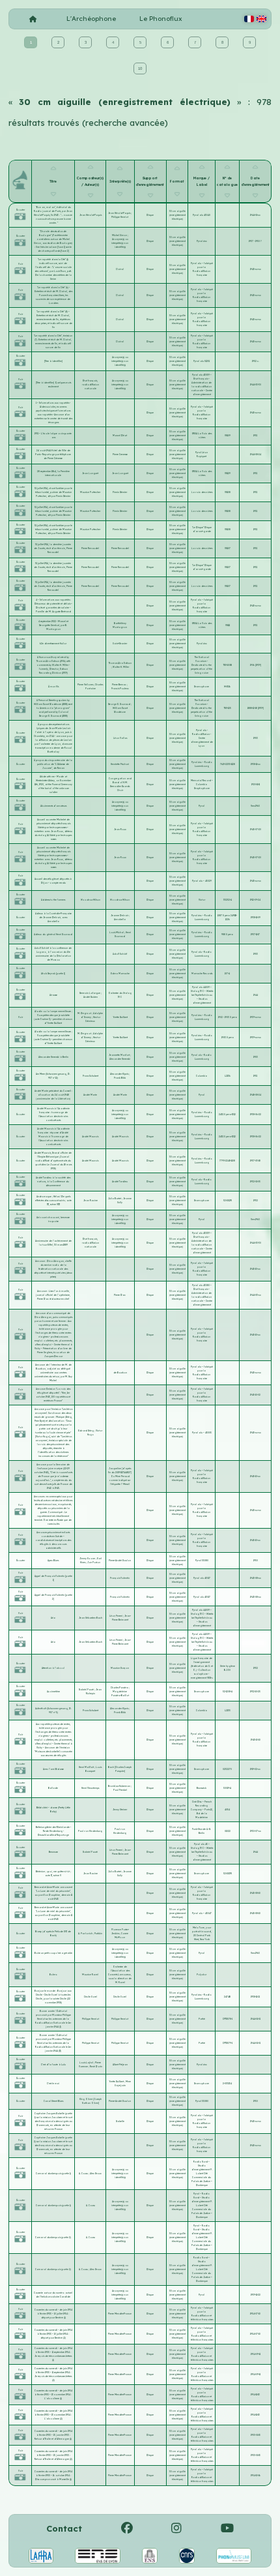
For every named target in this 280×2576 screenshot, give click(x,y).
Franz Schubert (91, 1076)
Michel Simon (120, 235)
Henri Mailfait (87, 1767)
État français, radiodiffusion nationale (91, 385)
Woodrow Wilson (91, 900)
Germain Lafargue (90, 993)
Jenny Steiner (120, 1810)
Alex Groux (96, 2174)
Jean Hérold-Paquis (91, 215)
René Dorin (96, 2067)
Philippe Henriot (120, 217)
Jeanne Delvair (120, 916)
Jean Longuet (90, 473)
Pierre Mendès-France (120, 2314)
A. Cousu (84, 2174)
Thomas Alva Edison (120, 663)
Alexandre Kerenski (120, 1059)
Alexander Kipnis (119, 1074)
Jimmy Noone (88, 1559)
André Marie (90, 1095)
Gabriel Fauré (87, 1690)
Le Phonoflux (161, 19)
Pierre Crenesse (120, 455)
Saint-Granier (120, 644)
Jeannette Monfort (119, 1055)
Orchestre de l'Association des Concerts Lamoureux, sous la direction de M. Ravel (120, 1975)
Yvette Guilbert (120, 1017)
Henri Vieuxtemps (90, 1788)
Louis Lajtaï (87, 2063)
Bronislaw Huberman (119, 1786)
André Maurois (90, 1137)
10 (140, 68)
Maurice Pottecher (90, 492)
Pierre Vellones (86, 685)
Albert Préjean (120, 2065)
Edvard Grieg (86, 1431)
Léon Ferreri (116, 1616)
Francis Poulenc (120, 689)
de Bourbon (120, 1373)
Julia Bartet (115, 1199)
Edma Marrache (120, 974)
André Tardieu (120, 1182)
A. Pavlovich (86, 1934)
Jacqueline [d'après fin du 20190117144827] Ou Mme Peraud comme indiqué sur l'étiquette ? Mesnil (120, 1476)
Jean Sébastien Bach (91, 1618)
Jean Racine (91, 1201)
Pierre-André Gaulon (120, 1561)
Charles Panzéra (120, 1688)
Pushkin (98, 1934)
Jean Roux (120, 830)
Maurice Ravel (90, 1975)
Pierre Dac (120, 1295)
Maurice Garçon (120, 1668)
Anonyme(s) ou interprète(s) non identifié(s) (120, 243)
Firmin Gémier (120, 492)
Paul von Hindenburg (90, 1831)
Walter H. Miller (121, 667)
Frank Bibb (120, 1078)
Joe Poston (94, 1563)
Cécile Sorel (91, 1997)
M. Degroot (85, 1013)
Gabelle (120, 2121)
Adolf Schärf (120, 954)
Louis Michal (117, 933)
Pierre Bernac (119, 685)
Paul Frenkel (120, 1790)
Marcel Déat (120, 436)
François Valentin (120, 1578)
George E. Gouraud (119, 704)
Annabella (120, 920)
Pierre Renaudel (90, 548)
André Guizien (91, 997)
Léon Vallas (120, 738)
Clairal (120, 269)
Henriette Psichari (120, 764)
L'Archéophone (91, 19)
